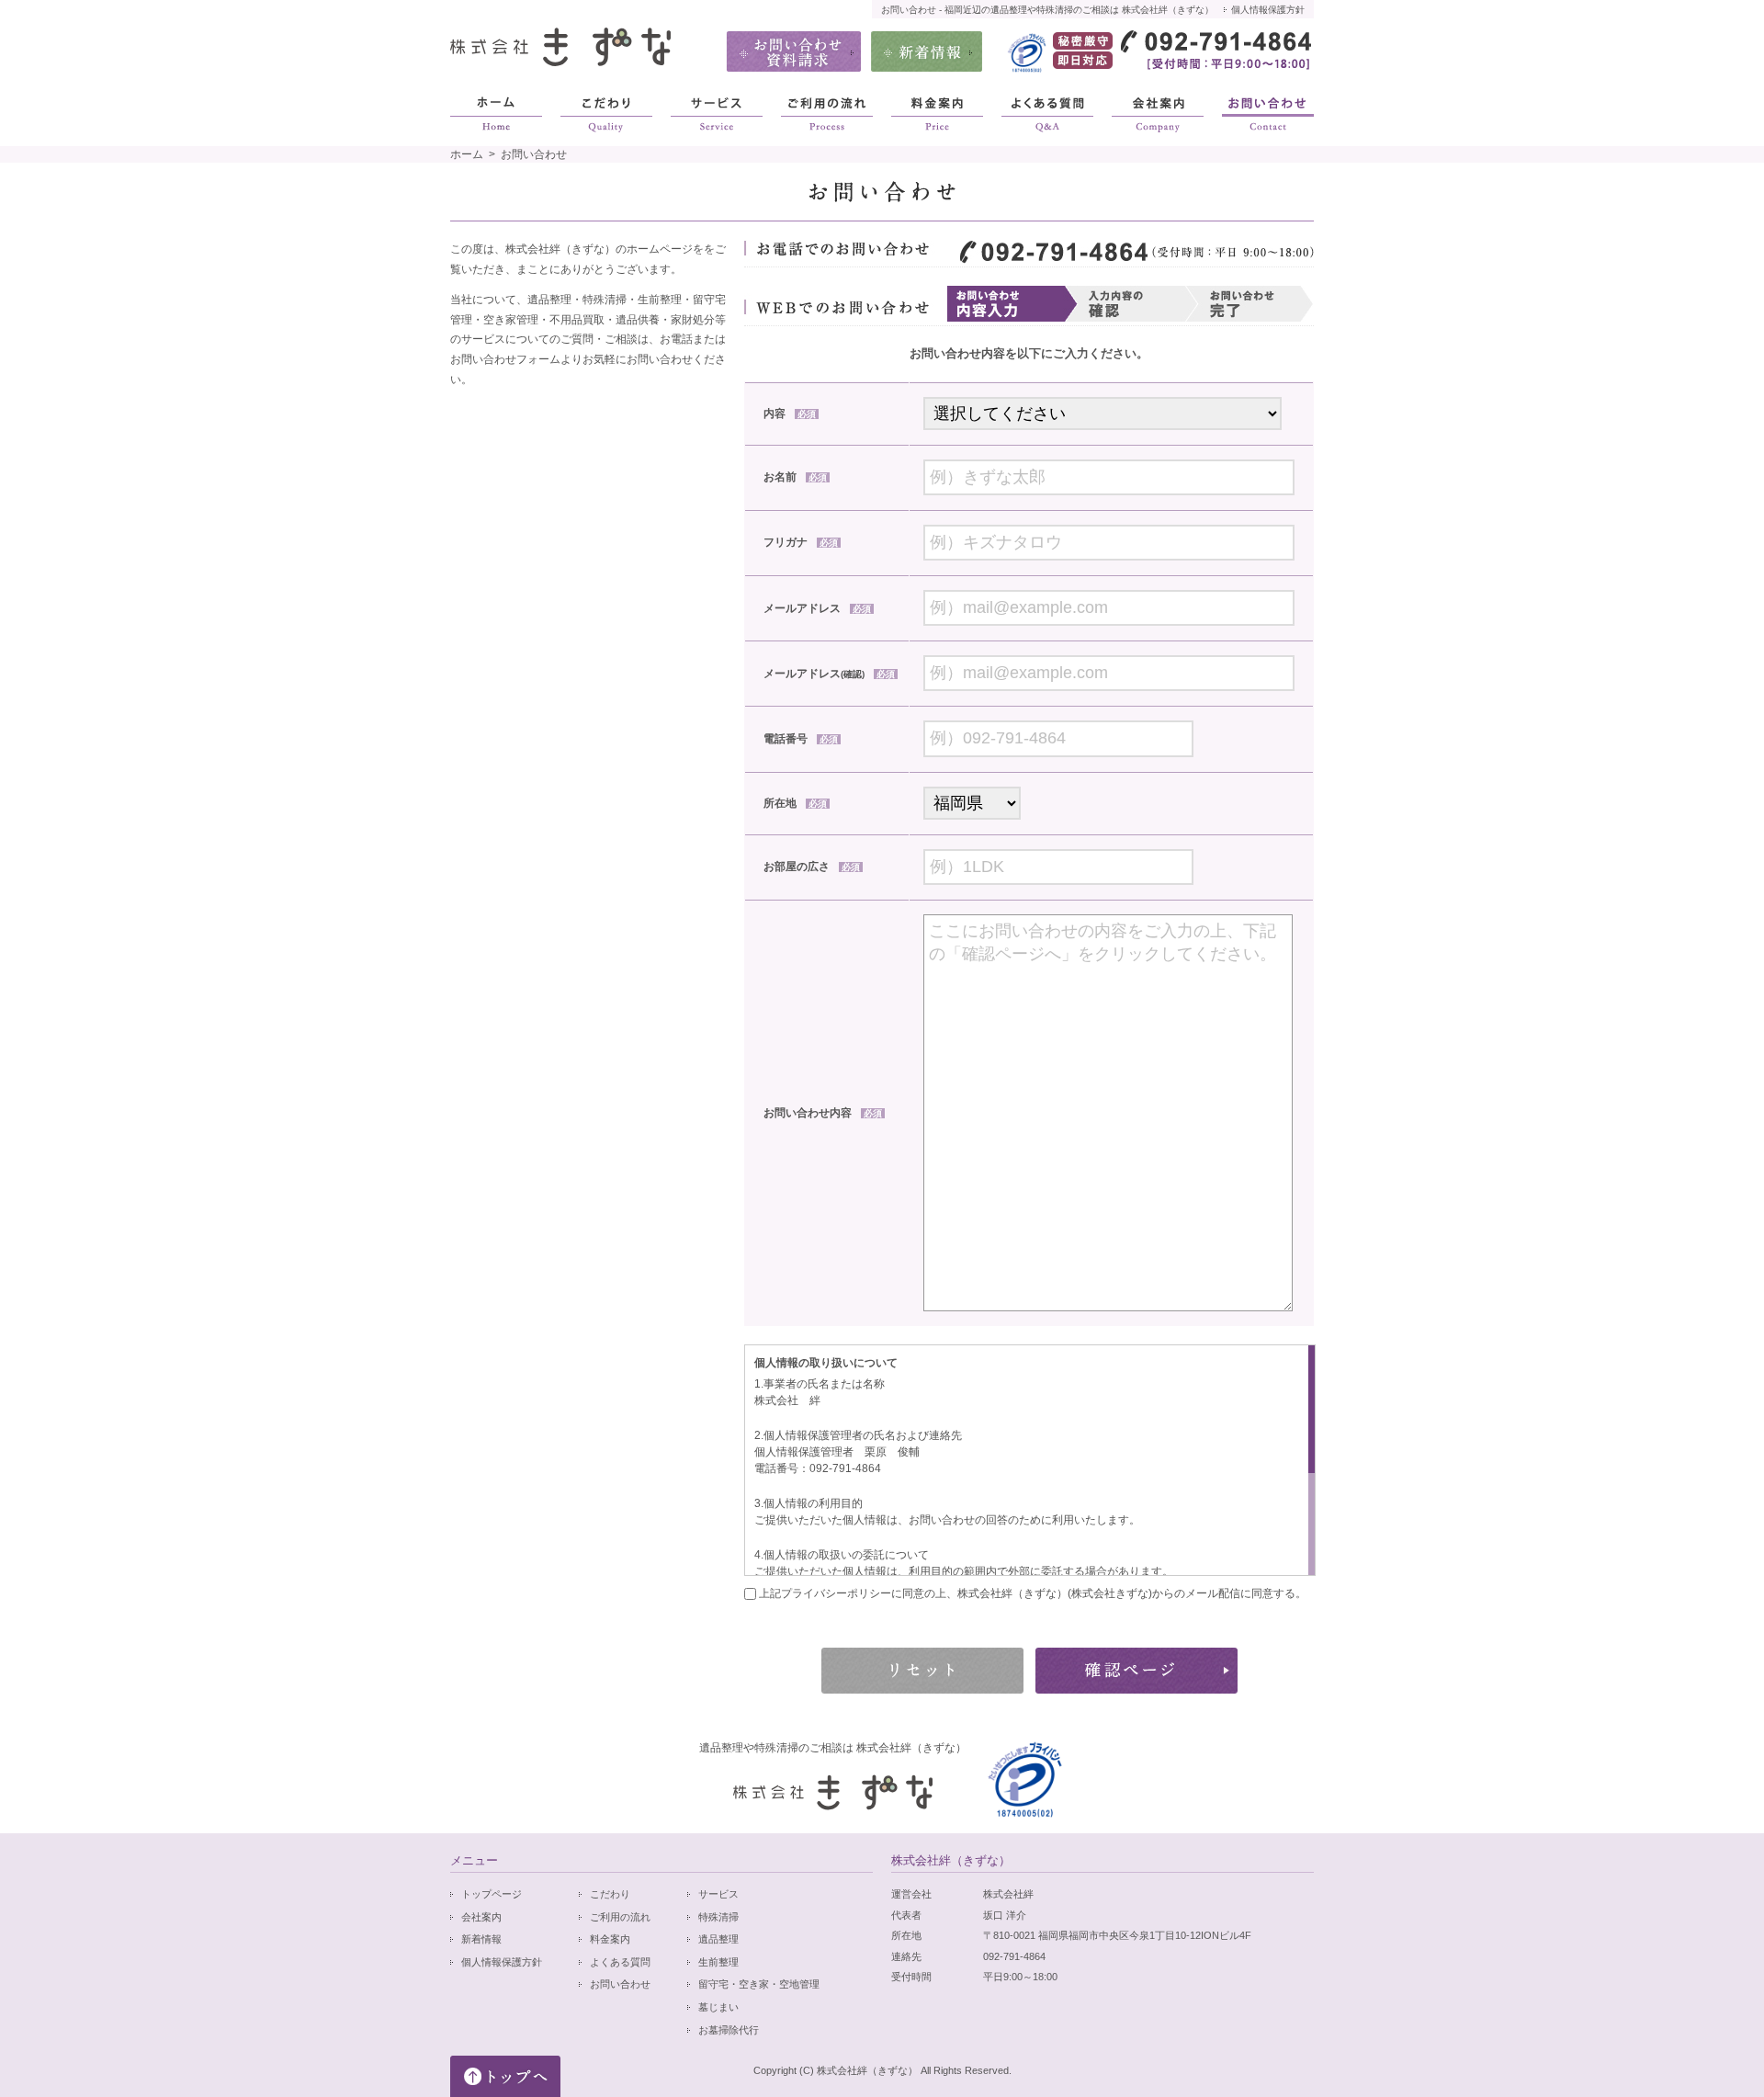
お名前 (795, 477)
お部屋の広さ (812, 867)
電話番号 (801, 739)
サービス (718, 1894)
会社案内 (481, 1917)
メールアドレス (817, 608)
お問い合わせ (620, 1984)
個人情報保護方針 (1268, 10)
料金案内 (610, 1939)
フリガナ (801, 542)
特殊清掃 (718, 1917)
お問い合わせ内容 (823, 1113)
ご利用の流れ (620, 1917)
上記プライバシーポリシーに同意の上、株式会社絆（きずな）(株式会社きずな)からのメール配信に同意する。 (1031, 1593)
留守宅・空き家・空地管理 (759, 1984)
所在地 (795, 803)
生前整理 (718, 1962)
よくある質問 (620, 1962)
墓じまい (718, 2007)
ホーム (467, 154)
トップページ (492, 1894)
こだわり (610, 1894)
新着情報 (481, 1939)
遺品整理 (718, 1939)
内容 (790, 414)
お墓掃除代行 (729, 2030)
